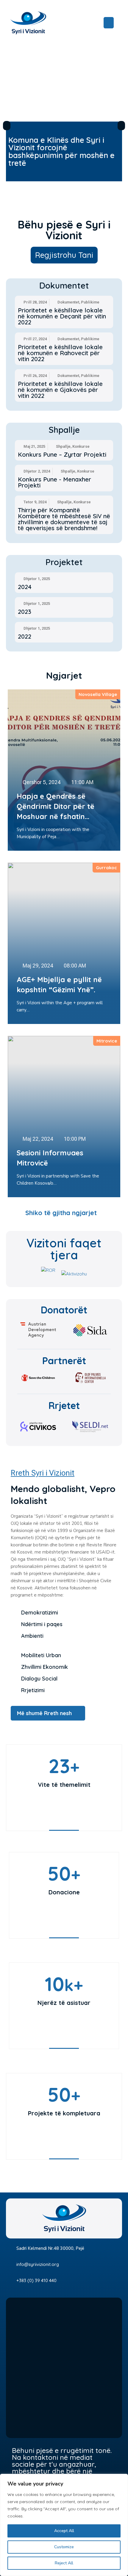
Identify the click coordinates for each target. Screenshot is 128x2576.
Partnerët (64, 1361)
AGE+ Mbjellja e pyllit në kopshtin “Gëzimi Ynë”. (59, 985)
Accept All (64, 2531)
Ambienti (32, 1636)
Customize (64, 2547)
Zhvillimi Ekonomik (45, 1667)
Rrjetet (64, 1405)
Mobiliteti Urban (41, 1655)
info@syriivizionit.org (38, 2264)
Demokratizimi (40, 1613)
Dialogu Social (39, 1679)
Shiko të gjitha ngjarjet (61, 1213)
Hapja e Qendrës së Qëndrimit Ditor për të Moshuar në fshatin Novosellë (56, 806)
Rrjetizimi (33, 1690)
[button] (7, 126)
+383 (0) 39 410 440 (36, 2280)
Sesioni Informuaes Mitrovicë (50, 1158)
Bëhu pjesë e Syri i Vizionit (64, 230)
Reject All (64, 2563)
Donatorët (64, 1310)
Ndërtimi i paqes (42, 1624)
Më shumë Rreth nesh (44, 1713)
